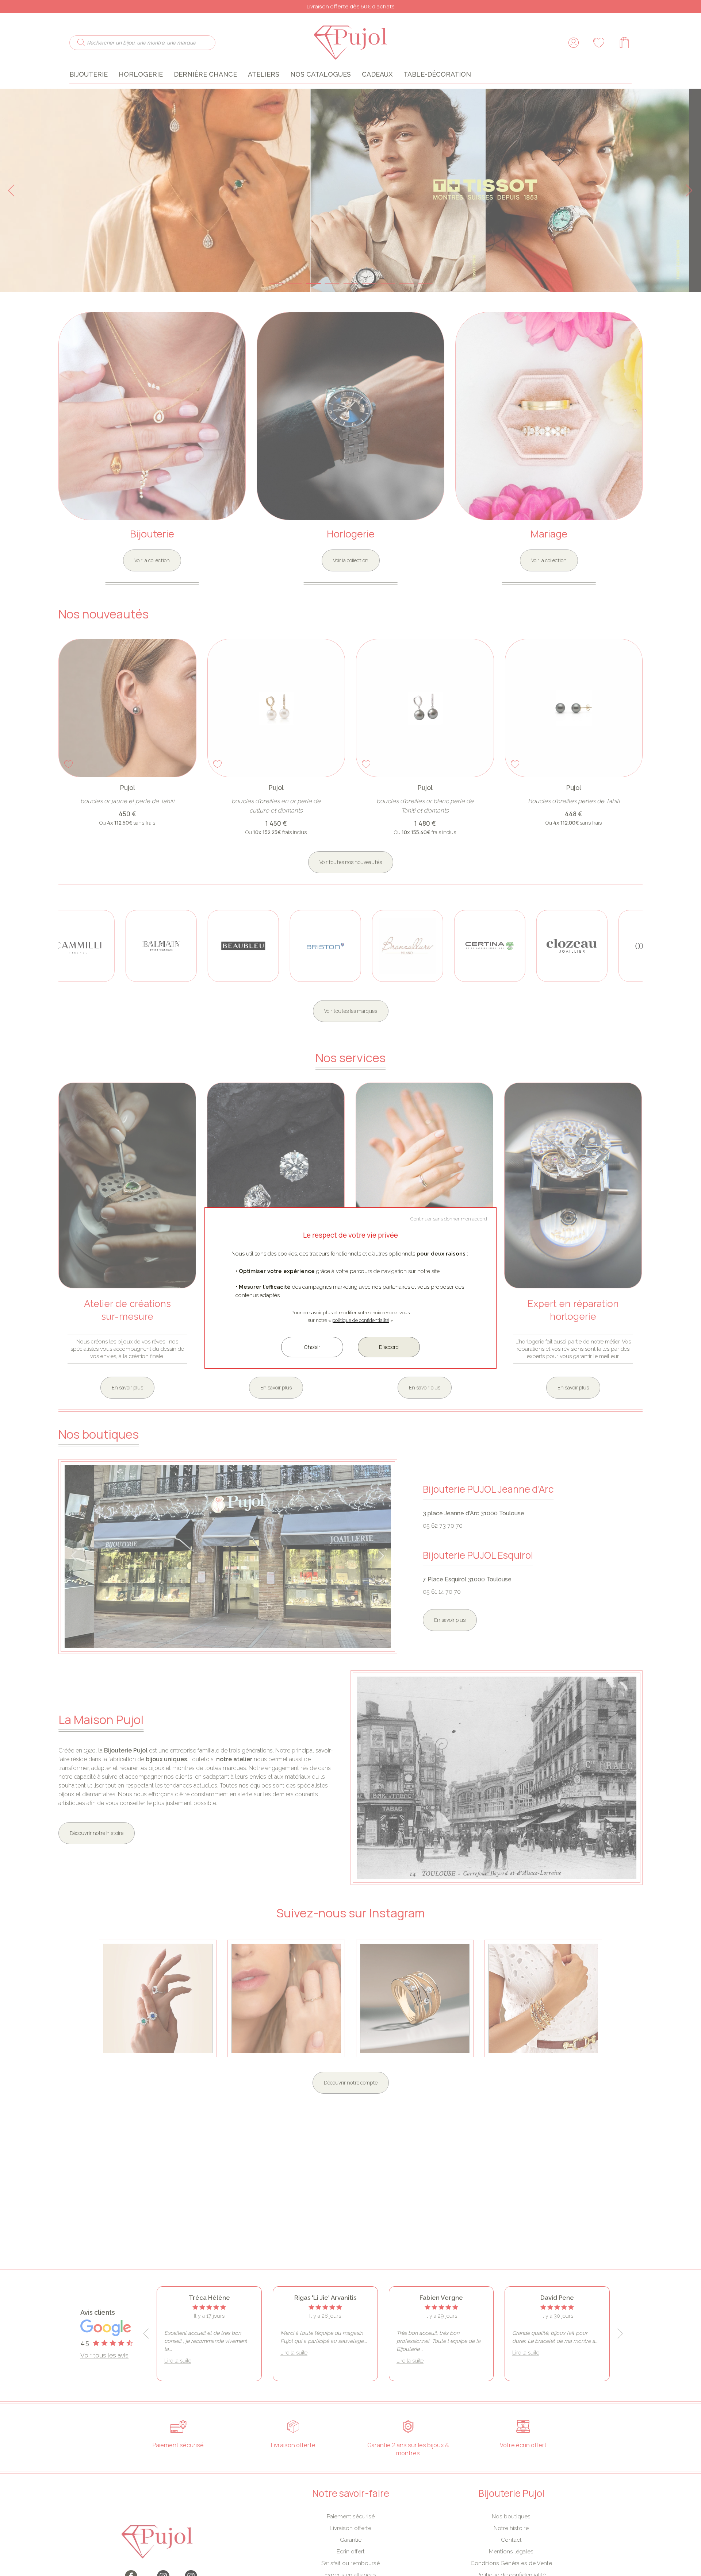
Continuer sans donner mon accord (449, 1219)
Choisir (312, 1347)
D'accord (389, 1347)
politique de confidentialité (361, 1320)
